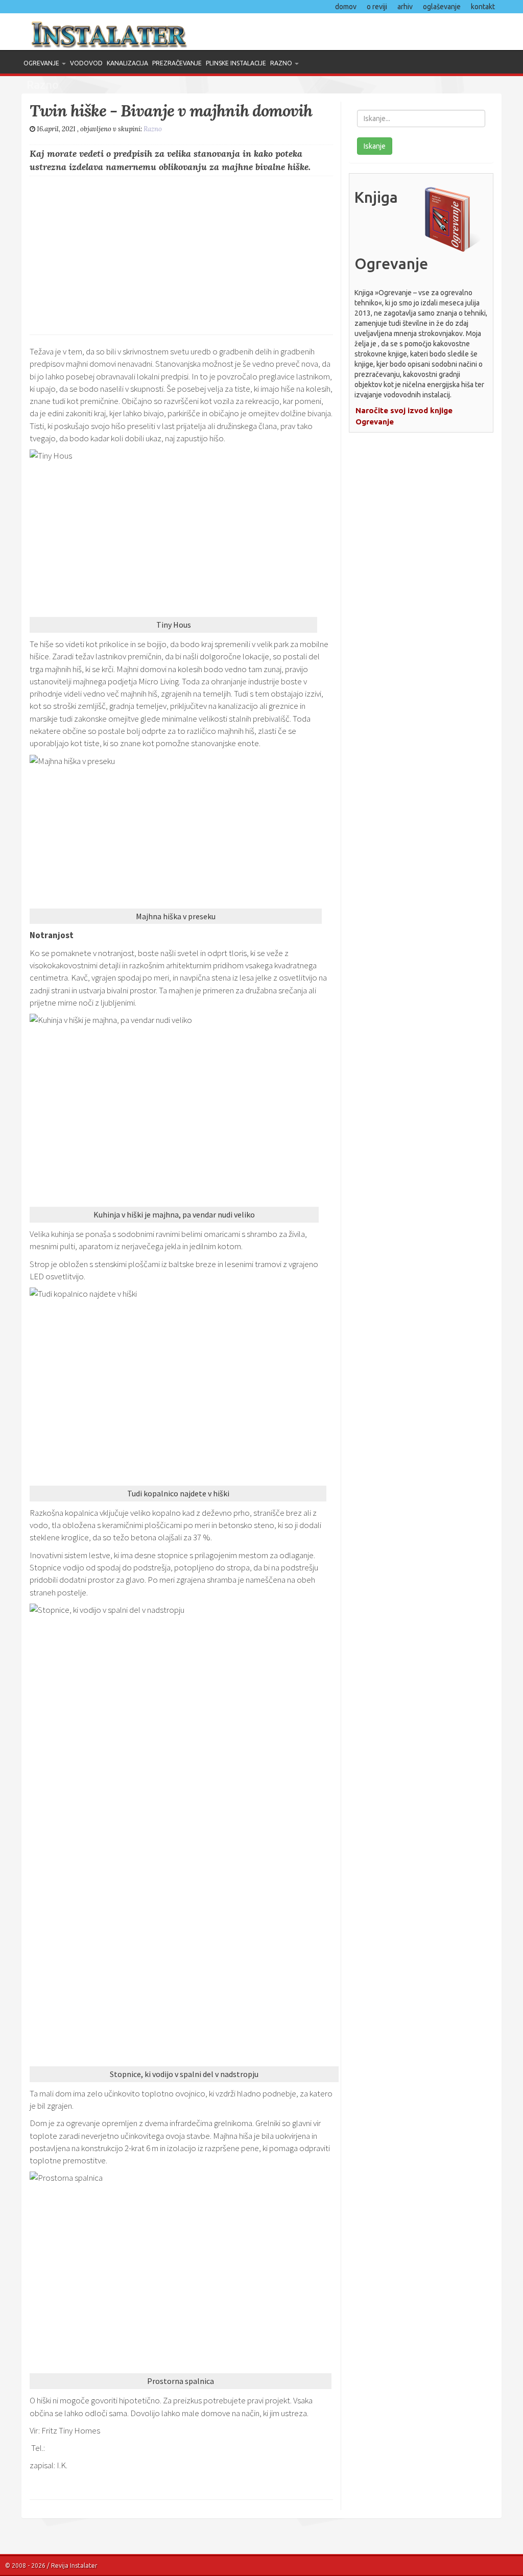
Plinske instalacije (236, 63)
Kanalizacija (127, 63)
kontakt (483, 7)
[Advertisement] (181, 253)
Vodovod (86, 63)
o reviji (377, 7)
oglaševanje (442, 7)
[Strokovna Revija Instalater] (138, 32)
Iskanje (375, 146)
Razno (282, 63)
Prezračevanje (177, 63)
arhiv (405, 7)
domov (346, 7)
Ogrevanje (42, 63)
